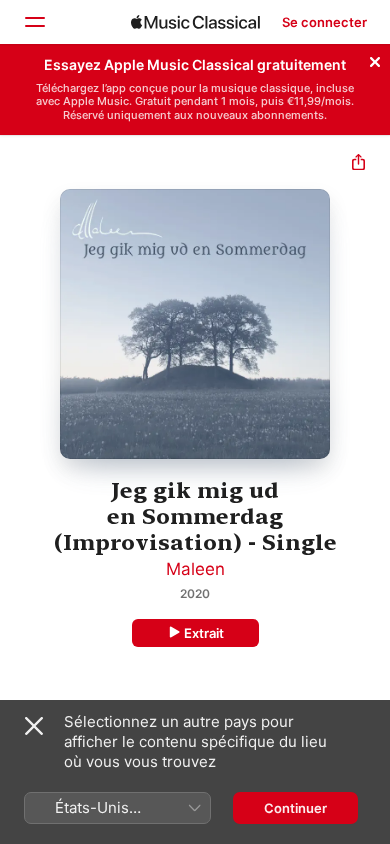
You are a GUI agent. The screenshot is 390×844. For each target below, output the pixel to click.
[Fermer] (375, 59)
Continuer (295, 808)
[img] (195, 22)
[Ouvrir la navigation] (34, 22)
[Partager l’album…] (358, 164)
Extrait (204, 633)
